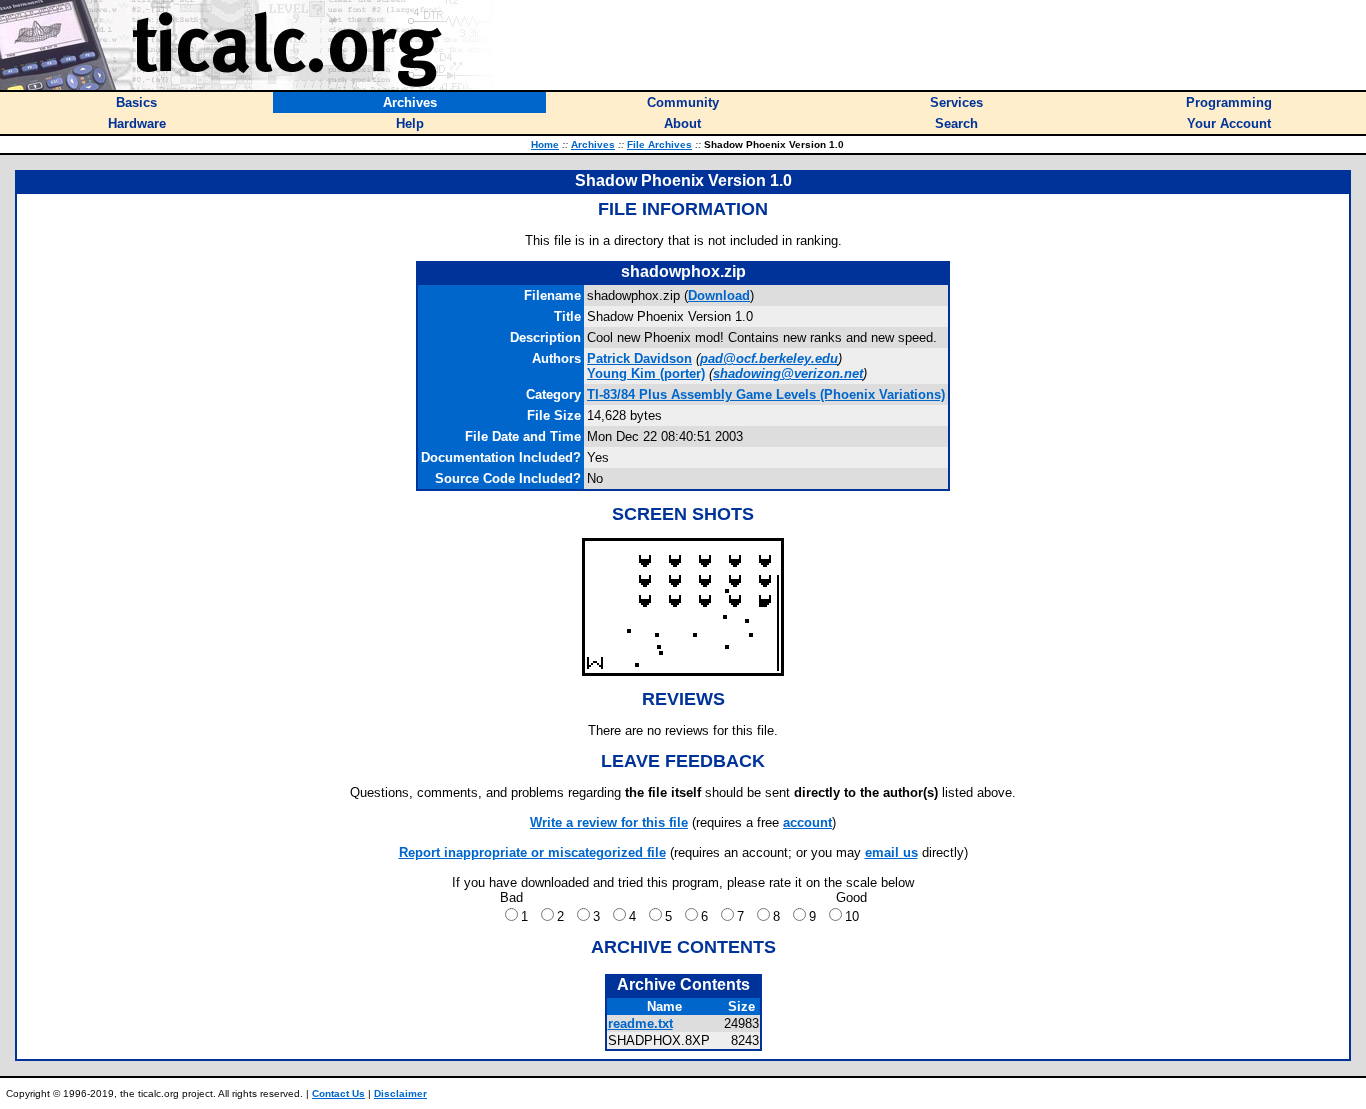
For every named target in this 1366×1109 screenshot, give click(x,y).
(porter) (646, 373)
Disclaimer (400, 1093)
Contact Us (338, 1093)
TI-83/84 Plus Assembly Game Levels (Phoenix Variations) (766, 394)
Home (545, 144)
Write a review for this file (609, 822)
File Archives (659, 144)
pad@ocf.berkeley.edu (769, 358)
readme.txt (640, 1023)
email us (891, 852)
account (807, 822)
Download (719, 295)
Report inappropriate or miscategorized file (532, 852)
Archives (593, 144)
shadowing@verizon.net (788, 373)
